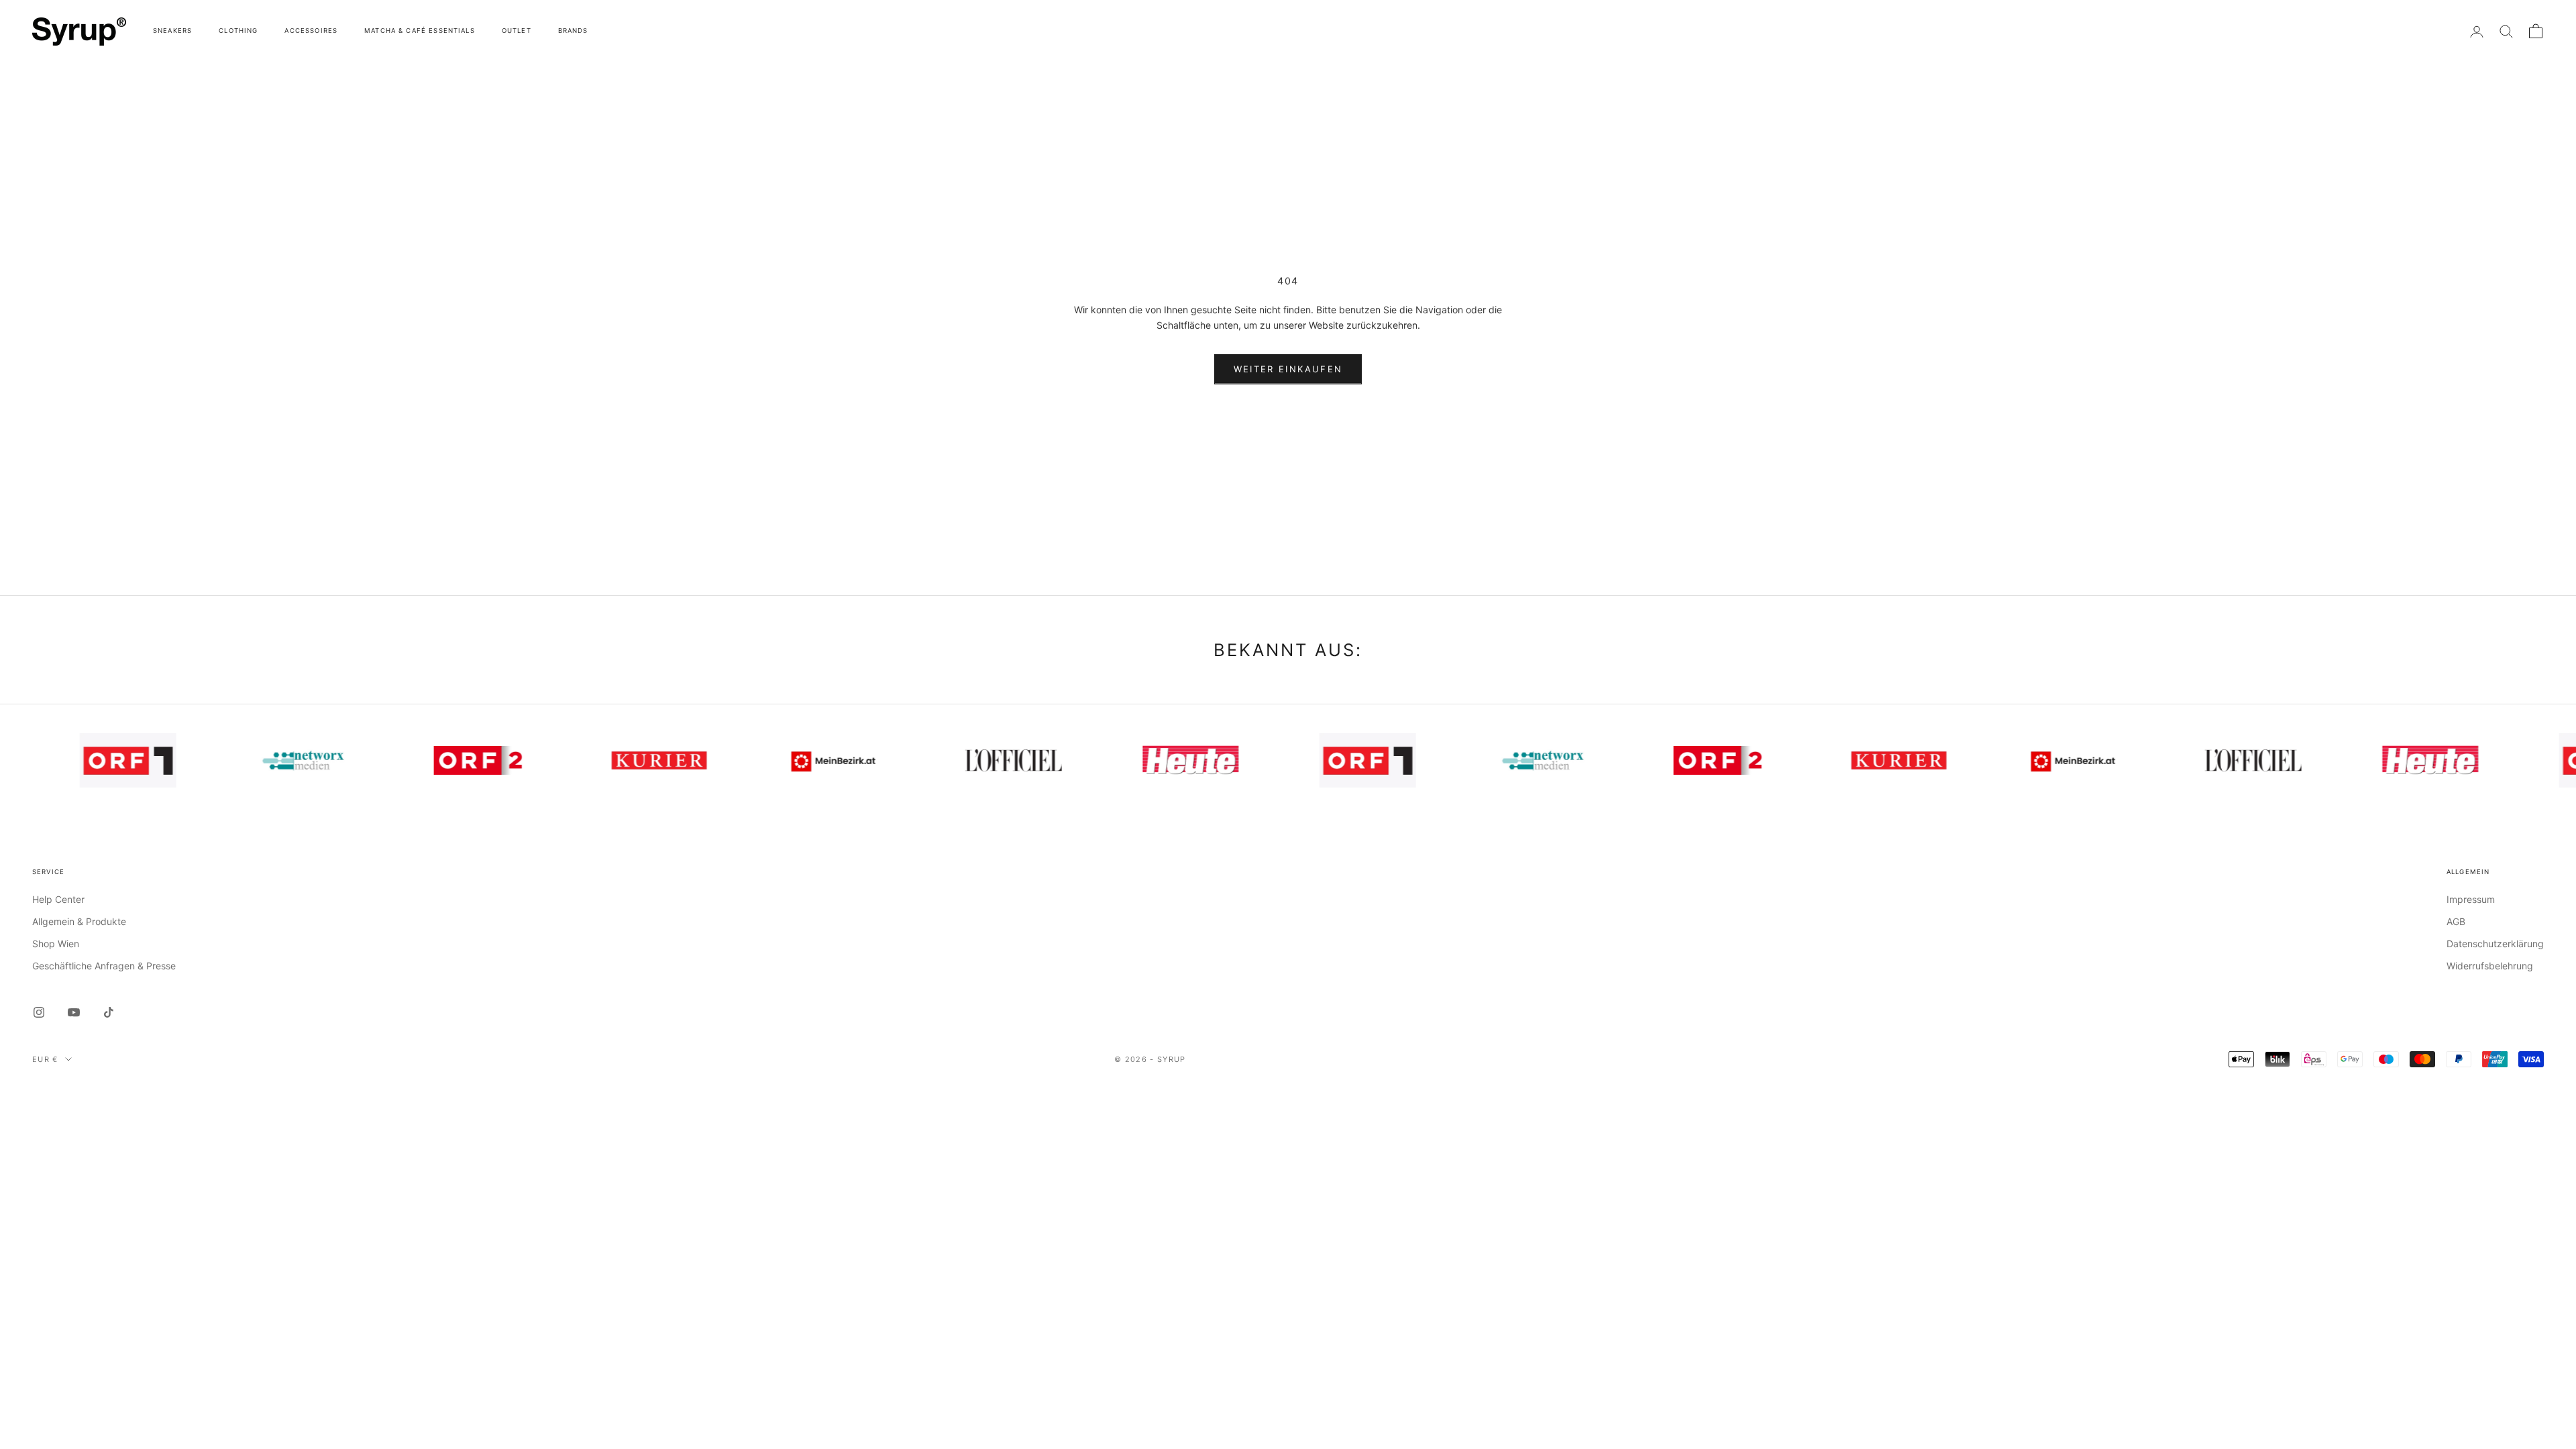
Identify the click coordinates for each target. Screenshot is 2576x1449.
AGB (2456, 921)
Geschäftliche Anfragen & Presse (104, 966)
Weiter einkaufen (1288, 369)
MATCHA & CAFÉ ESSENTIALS (420, 31)
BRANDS (573, 31)
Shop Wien (56, 944)
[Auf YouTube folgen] (74, 1012)
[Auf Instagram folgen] (39, 1012)
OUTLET (517, 31)
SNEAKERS (172, 31)
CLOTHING (238, 31)
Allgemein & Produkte (79, 921)
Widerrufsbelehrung (2490, 966)
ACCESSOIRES (311, 31)
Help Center (58, 899)
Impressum (2471, 899)
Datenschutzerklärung (2495, 944)
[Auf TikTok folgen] (109, 1012)
